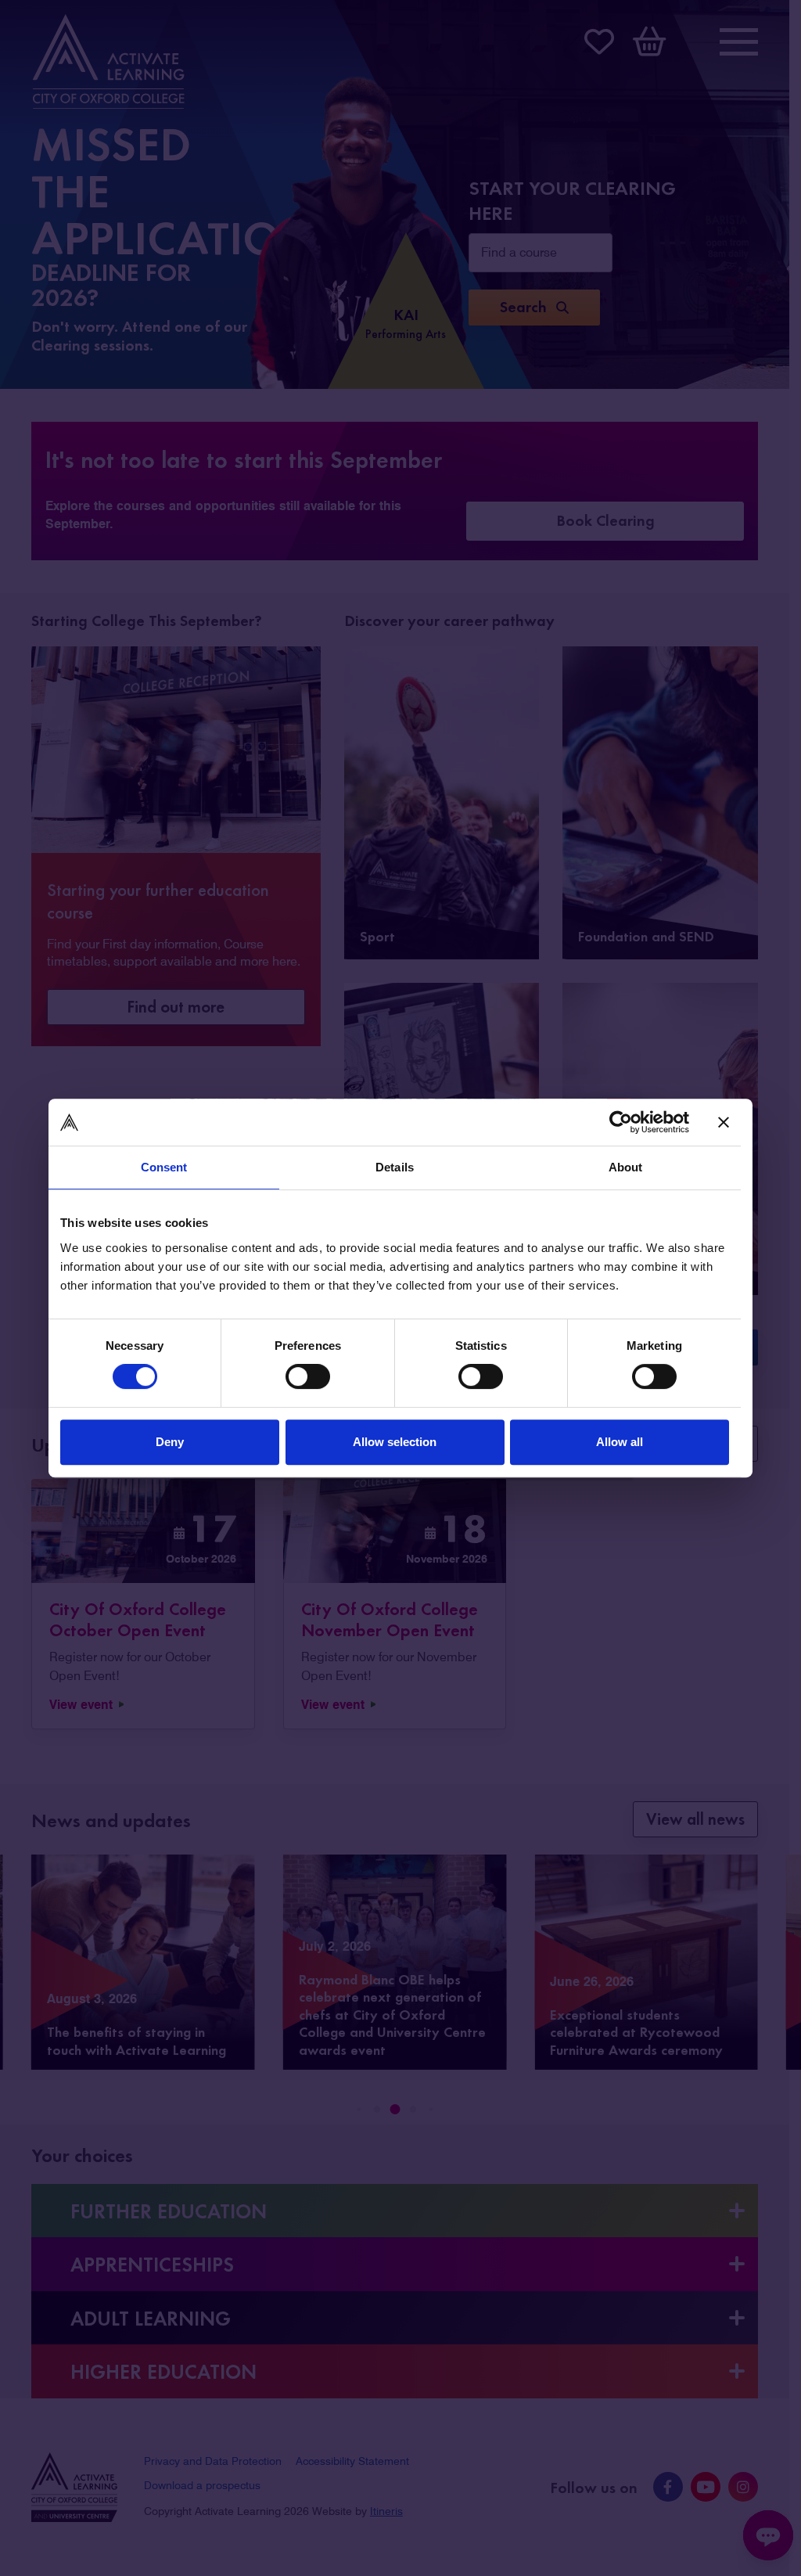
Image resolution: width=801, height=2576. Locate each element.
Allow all (620, 1442)
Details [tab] (395, 1167)
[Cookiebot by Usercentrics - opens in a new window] (621, 1122)
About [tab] (626, 1167)
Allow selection (395, 1442)
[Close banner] (724, 1122)
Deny (170, 1442)
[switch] (308, 1376)
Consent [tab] (164, 1167)
